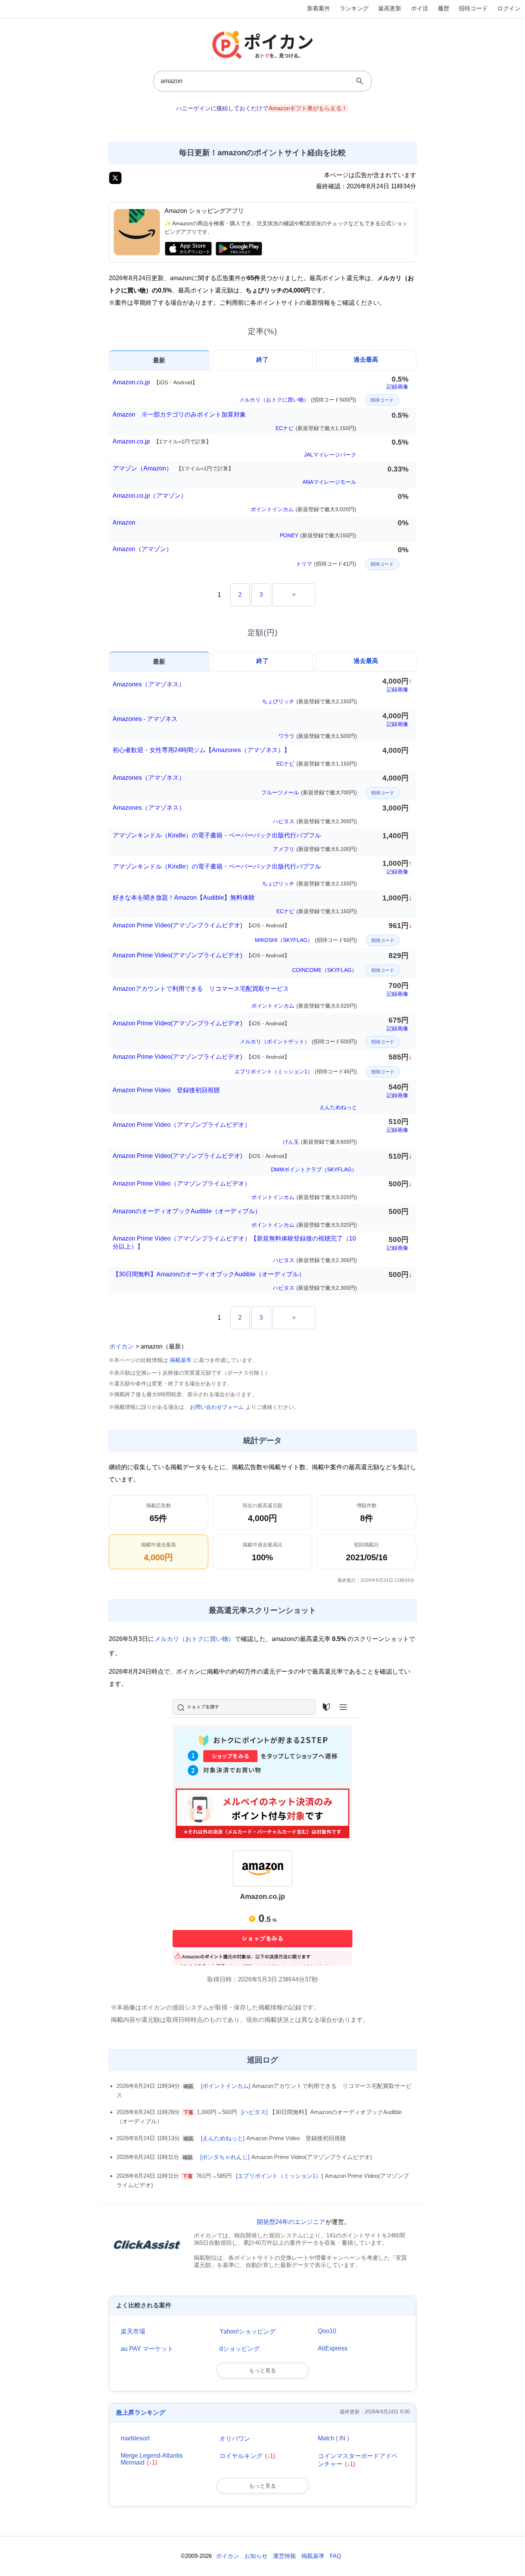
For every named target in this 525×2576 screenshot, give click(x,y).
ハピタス (315, 821)
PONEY (318, 535)
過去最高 (366, 360)
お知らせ (256, 2556)
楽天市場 (133, 2331)
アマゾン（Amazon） (173, 468)
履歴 (444, 8)
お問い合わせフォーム (217, 1407)
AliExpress (333, 2348)
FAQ (336, 2556)
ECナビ (316, 428)
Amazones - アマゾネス (145, 719)
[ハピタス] (254, 2112)
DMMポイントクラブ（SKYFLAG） (314, 1169)
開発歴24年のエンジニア (291, 2222)
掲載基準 (181, 1360)
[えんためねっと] (223, 2138)
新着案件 (319, 8)
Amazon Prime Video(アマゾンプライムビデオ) (201, 925)
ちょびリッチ (310, 701)
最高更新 (390, 8)
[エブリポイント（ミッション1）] (279, 2176)
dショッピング (240, 2349)
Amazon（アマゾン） (142, 549)
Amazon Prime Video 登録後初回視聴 (166, 1090)
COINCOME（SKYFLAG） (325, 970)
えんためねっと (338, 1107)
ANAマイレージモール (329, 482)
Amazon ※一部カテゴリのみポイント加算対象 (179, 414)
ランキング (354, 8)
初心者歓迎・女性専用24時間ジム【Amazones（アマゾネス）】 (201, 750)
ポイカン (121, 1346)
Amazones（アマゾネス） (149, 684)
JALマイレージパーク (330, 455)
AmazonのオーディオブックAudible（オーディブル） (187, 1211)
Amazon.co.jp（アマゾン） (150, 496)
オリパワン (235, 2439)
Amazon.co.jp (155, 382)
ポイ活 (420, 8)
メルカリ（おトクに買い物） (298, 400)
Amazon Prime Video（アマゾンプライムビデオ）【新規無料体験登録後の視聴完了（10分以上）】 (234, 1242)
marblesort (135, 2438)
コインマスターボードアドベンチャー (358, 2460)
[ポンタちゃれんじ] (225, 2157)
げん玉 (320, 1142)
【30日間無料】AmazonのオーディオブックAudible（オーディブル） (209, 1274)
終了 (262, 360)
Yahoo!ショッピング (248, 2331)
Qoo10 (327, 2331)
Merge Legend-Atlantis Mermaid (152, 2459)
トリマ (326, 564)
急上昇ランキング (141, 2412)
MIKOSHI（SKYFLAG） (306, 940)
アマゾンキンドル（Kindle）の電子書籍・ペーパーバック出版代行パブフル (217, 835)
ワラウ (318, 736)
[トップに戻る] (511, 2559)
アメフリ (315, 849)
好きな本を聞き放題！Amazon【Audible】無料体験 (184, 898)
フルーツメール (309, 792)
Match (333, 2438)
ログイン (509, 8)
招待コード (473, 8)
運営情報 (284, 2556)
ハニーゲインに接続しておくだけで (262, 108)
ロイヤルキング (247, 2456)
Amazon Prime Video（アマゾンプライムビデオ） (182, 1125)
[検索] (360, 81)
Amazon (124, 522)
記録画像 (397, 387)
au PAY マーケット (147, 2349)
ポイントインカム (303, 509)
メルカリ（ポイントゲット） (298, 1041)
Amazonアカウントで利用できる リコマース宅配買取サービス (201, 989)
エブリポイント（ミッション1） (296, 1071)
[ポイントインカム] (226, 2086)
